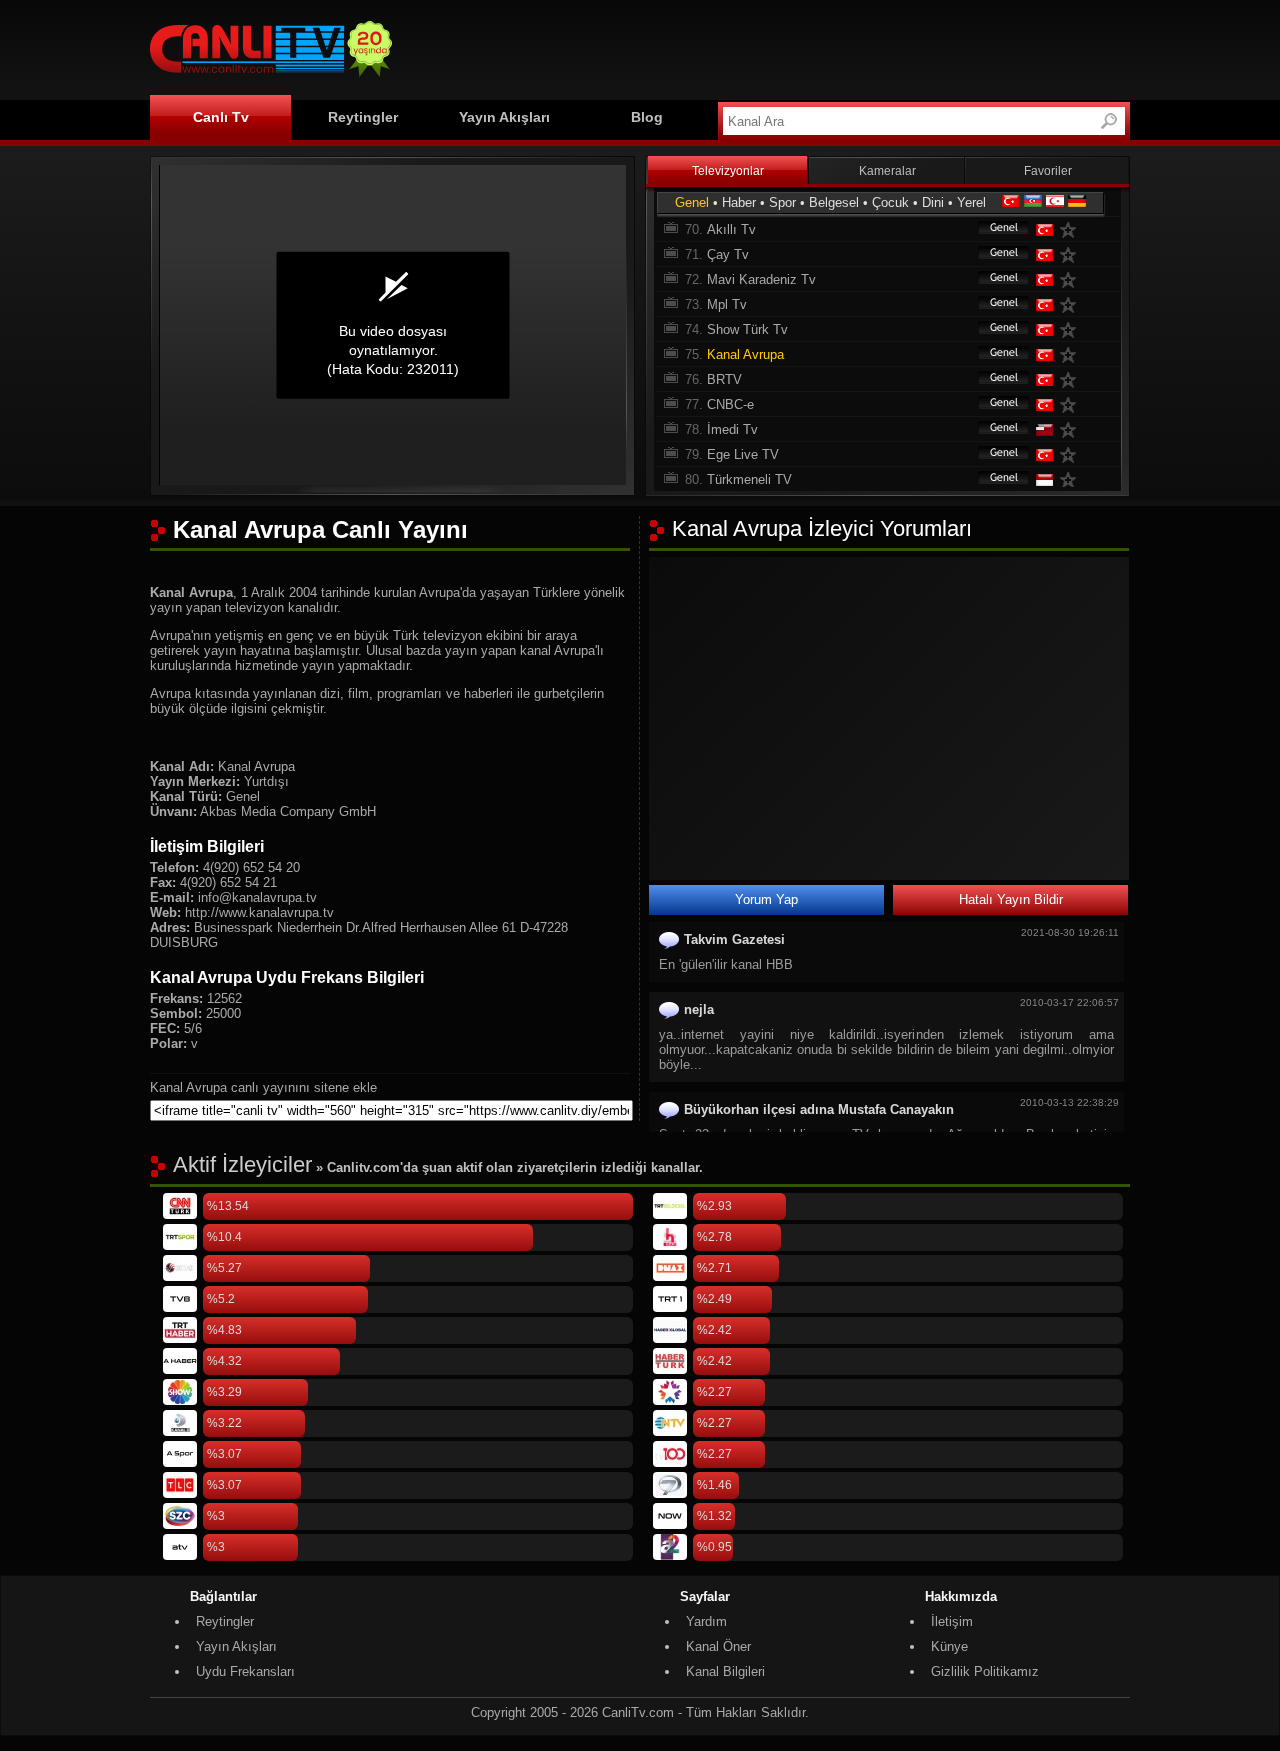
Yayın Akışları (504, 117)
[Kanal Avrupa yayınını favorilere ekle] (1072, 354)
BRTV (724, 379)
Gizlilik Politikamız (985, 1671)
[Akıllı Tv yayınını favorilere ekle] (1072, 229)
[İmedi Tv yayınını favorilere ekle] (1072, 429)
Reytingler (363, 117)
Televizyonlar (728, 171)
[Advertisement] (766, 47)
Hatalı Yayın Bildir (1011, 899)
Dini (933, 202)
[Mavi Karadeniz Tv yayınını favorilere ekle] (1072, 279)
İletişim (952, 1621)
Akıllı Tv (731, 229)
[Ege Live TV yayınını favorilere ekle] (1072, 454)
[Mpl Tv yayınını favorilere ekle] (1072, 304)
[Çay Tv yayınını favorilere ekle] (1072, 254)
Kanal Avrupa (745, 354)
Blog (647, 117)
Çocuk (890, 202)
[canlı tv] (271, 79)
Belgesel (834, 202)
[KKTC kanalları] (1055, 202)
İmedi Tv (732, 429)
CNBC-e (730, 404)
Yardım (706, 1621)
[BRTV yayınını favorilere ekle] (1072, 379)
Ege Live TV (743, 454)
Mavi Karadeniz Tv (761, 279)
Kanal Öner (718, 1646)
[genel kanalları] (994, 229)
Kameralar (887, 171)
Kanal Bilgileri (725, 1671)
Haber (739, 202)
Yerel (971, 202)
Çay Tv (728, 254)
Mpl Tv (727, 304)
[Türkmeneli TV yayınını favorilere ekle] (1072, 479)
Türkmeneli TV (749, 479)
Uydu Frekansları (245, 1671)
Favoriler (1048, 171)
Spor (782, 202)
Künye (949, 1646)
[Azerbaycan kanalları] (1033, 202)
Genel (692, 202)
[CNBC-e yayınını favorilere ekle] (1072, 404)
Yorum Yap (766, 899)
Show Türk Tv (747, 329)
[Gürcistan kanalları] (1043, 429)
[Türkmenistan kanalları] (1043, 479)
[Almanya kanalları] (1077, 202)
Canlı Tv (221, 117)
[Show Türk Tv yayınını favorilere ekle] (1072, 329)
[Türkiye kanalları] (1011, 202)
